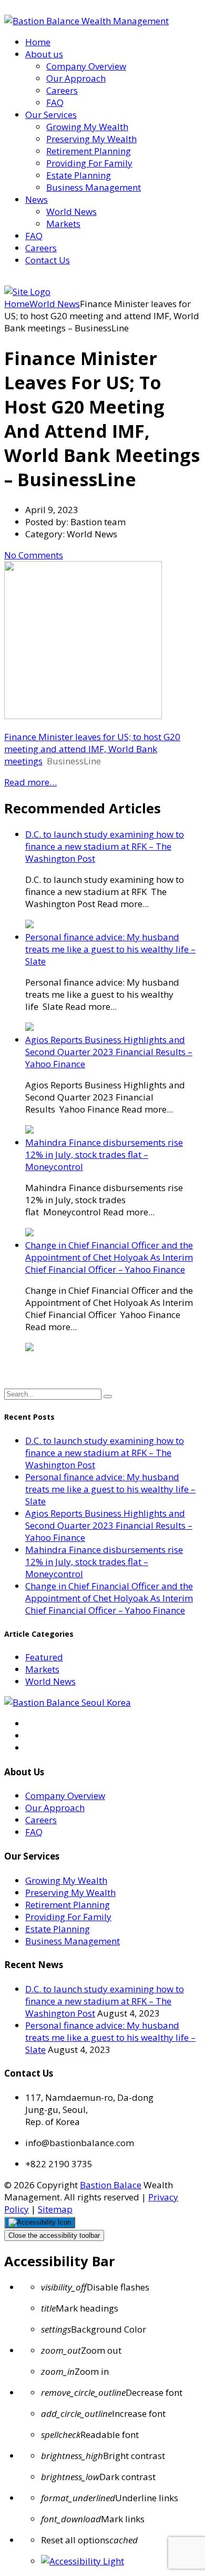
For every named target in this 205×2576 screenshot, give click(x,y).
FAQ (55, 102)
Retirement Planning (89, 151)
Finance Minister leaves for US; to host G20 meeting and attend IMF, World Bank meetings (92, 749)
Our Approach (76, 78)
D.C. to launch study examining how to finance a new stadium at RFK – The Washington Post (105, 846)
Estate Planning (79, 175)
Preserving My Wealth (91, 139)
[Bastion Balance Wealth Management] (86, 21)
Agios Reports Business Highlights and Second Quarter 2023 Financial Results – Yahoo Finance (109, 1052)
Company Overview (86, 66)
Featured (44, 1657)
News (37, 199)
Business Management (94, 187)
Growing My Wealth (87, 127)
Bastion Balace (111, 2185)
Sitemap (55, 2209)
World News (71, 212)
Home (38, 42)
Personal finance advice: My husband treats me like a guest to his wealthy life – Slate (110, 949)
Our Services (51, 115)
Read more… (30, 782)
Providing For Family (89, 163)
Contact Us (48, 260)
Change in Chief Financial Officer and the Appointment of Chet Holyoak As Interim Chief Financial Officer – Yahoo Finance (109, 1257)
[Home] (27, 292)
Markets (63, 224)
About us (44, 54)
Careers (62, 90)
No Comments (34, 555)
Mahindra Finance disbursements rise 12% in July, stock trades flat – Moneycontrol (104, 1154)
